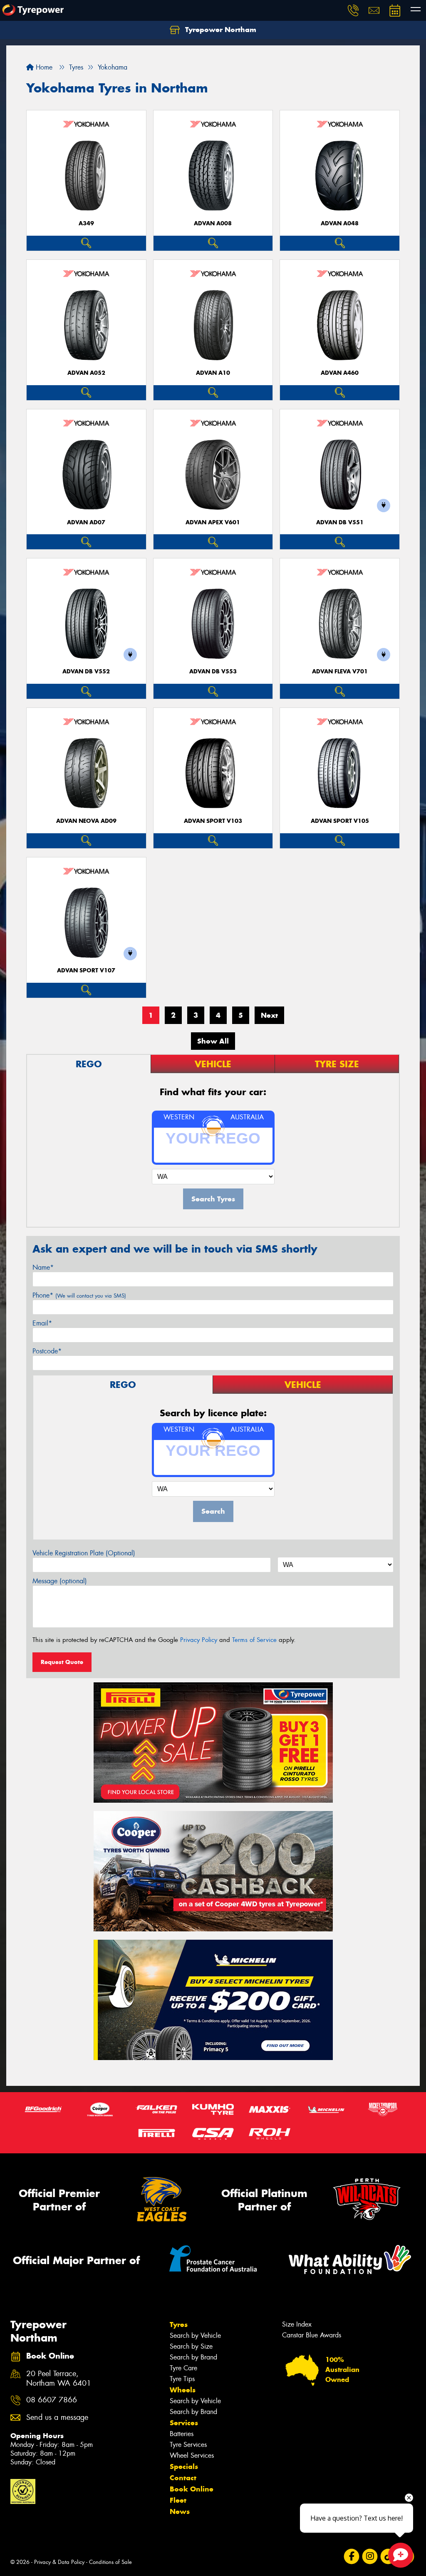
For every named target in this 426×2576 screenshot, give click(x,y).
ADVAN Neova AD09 (86, 821)
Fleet (178, 2500)
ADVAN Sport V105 (340, 821)
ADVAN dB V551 (340, 522)
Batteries (182, 2434)
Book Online (192, 2489)
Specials (184, 2466)
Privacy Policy (199, 1640)
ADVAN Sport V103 (213, 821)
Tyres (179, 2324)
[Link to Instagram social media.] (370, 2556)
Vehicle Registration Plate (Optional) (84, 1553)
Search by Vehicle (195, 2336)
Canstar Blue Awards (312, 2335)
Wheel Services (192, 2455)
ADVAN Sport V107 (86, 970)
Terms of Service (254, 1640)
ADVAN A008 (213, 223)
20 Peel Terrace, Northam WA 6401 (59, 2379)
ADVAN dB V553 (213, 671)
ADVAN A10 (213, 373)
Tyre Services (188, 2445)
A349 (86, 223)
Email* (42, 1323)
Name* (43, 1267)
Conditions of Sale (110, 2562)
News (180, 2511)
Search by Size (191, 2346)
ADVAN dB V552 (86, 671)
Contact (183, 2478)
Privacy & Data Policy (59, 2562)
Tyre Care (183, 2368)
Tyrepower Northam (220, 30)
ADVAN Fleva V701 (340, 671)
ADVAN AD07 (86, 522)
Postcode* (47, 1351)
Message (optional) (60, 1581)
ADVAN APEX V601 (213, 522)
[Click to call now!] (353, 10)
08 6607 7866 (52, 2400)
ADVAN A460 (340, 373)
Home (43, 67)
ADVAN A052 (86, 373)
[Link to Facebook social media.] (352, 2556)
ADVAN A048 (340, 223)
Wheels (183, 2390)
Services (184, 2423)
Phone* (79, 1295)
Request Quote (62, 1662)
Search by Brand (193, 2357)
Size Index (297, 2324)
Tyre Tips (182, 2379)
